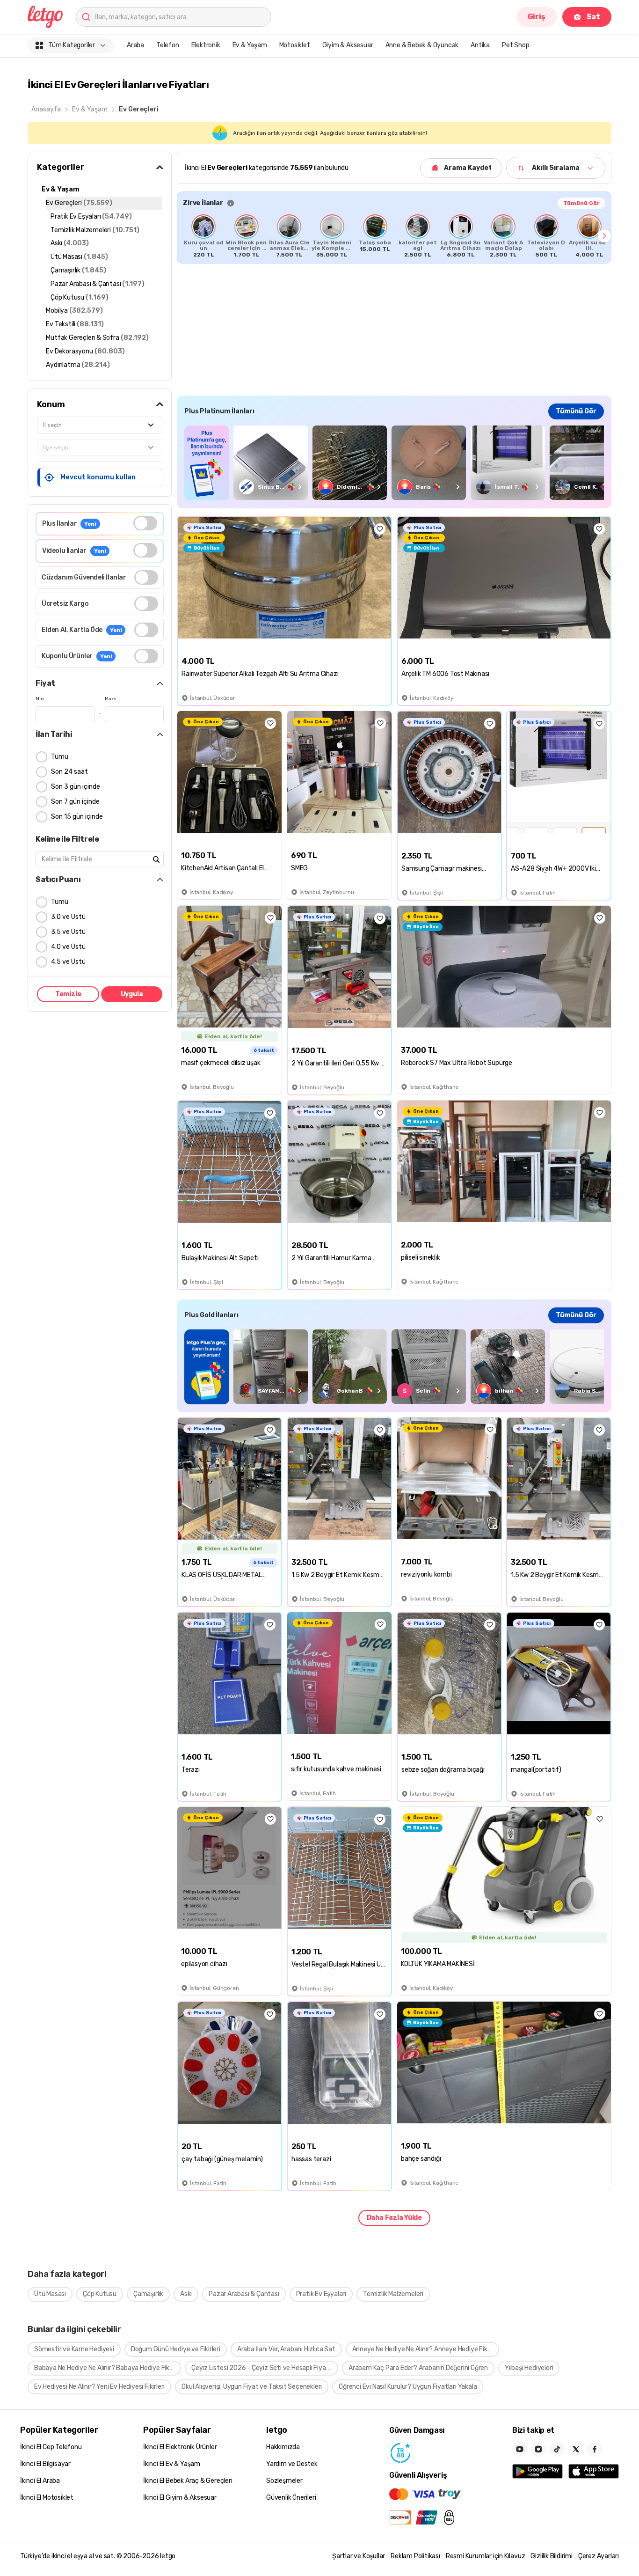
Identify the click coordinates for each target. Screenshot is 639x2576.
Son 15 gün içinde (77, 817)
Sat (593, 17)
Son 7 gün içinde (75, 802)
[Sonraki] (604, 236)
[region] (394, 236)
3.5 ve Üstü (68, 932)
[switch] (145, 523)
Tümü (60, 757)
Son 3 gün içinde (76, 787)
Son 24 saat (69, 772)
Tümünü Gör (581, 203)
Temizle (68, 994)
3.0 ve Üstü (68, 917)
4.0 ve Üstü (68, 947)
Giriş (537, 17)
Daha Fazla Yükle (394, 2218)
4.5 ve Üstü (68, 962)
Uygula (132, 994)
